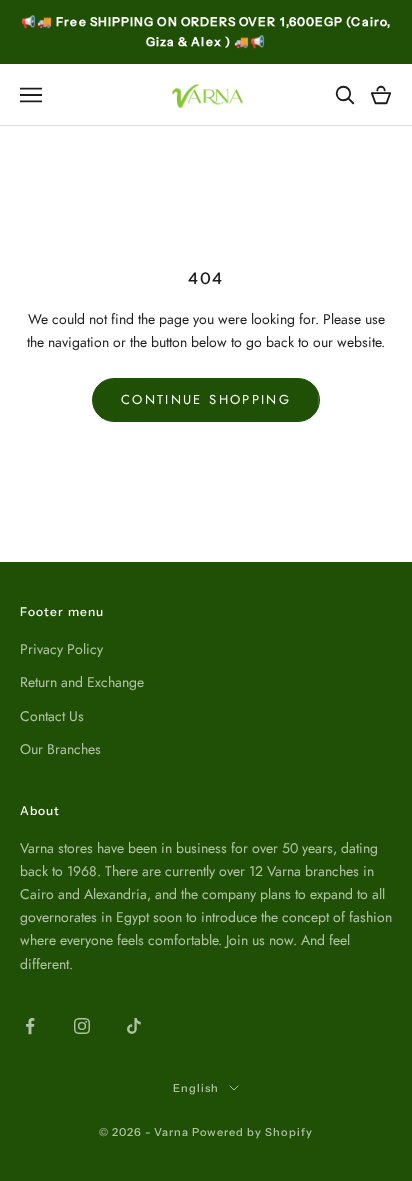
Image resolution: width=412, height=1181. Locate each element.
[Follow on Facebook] (30, 1026)
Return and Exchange (82, 682)
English (196, 1088)
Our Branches (60, 749)
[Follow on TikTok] (134, 1026)
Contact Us (52, 716)
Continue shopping (206, 399)
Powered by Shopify (253, 1132)
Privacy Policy (61, 649)
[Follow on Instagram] (82, 1026)
